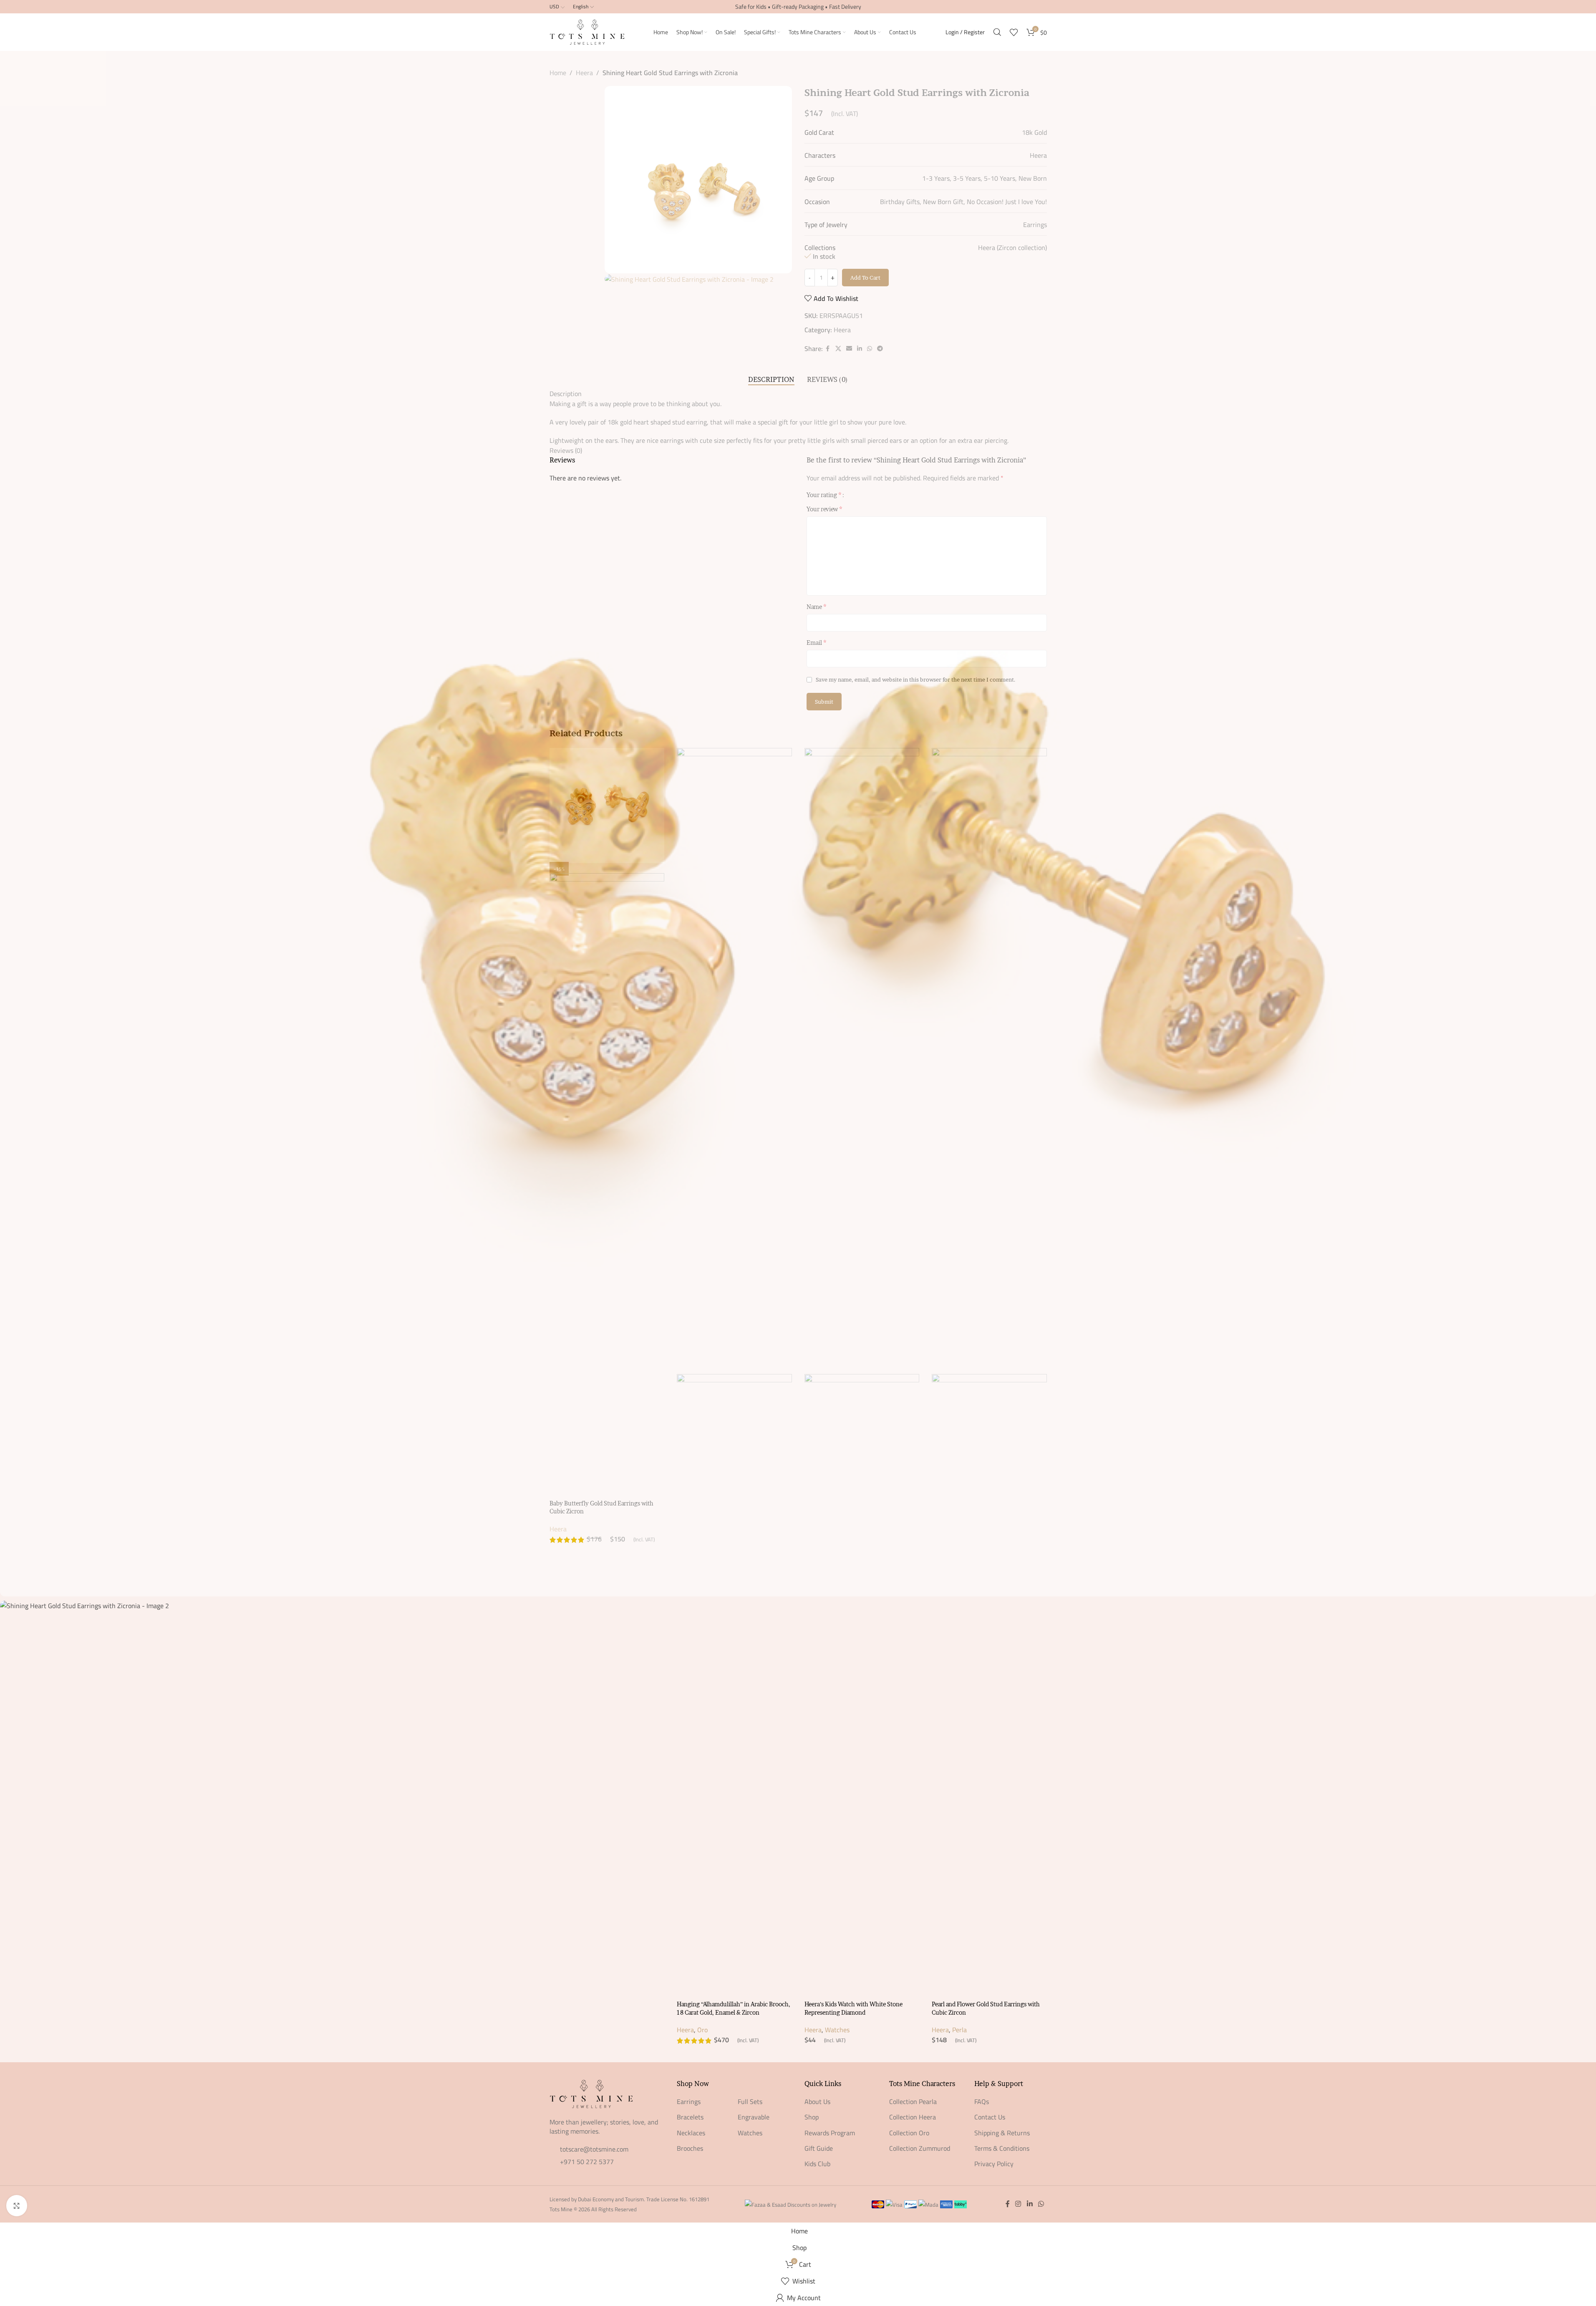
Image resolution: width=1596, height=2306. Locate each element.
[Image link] (591, 2093)
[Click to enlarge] (17, 2205)
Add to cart (865, 278)
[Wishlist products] (1014, 32)
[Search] (997, 32)
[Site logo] (587, 31)
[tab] (771, 380)
